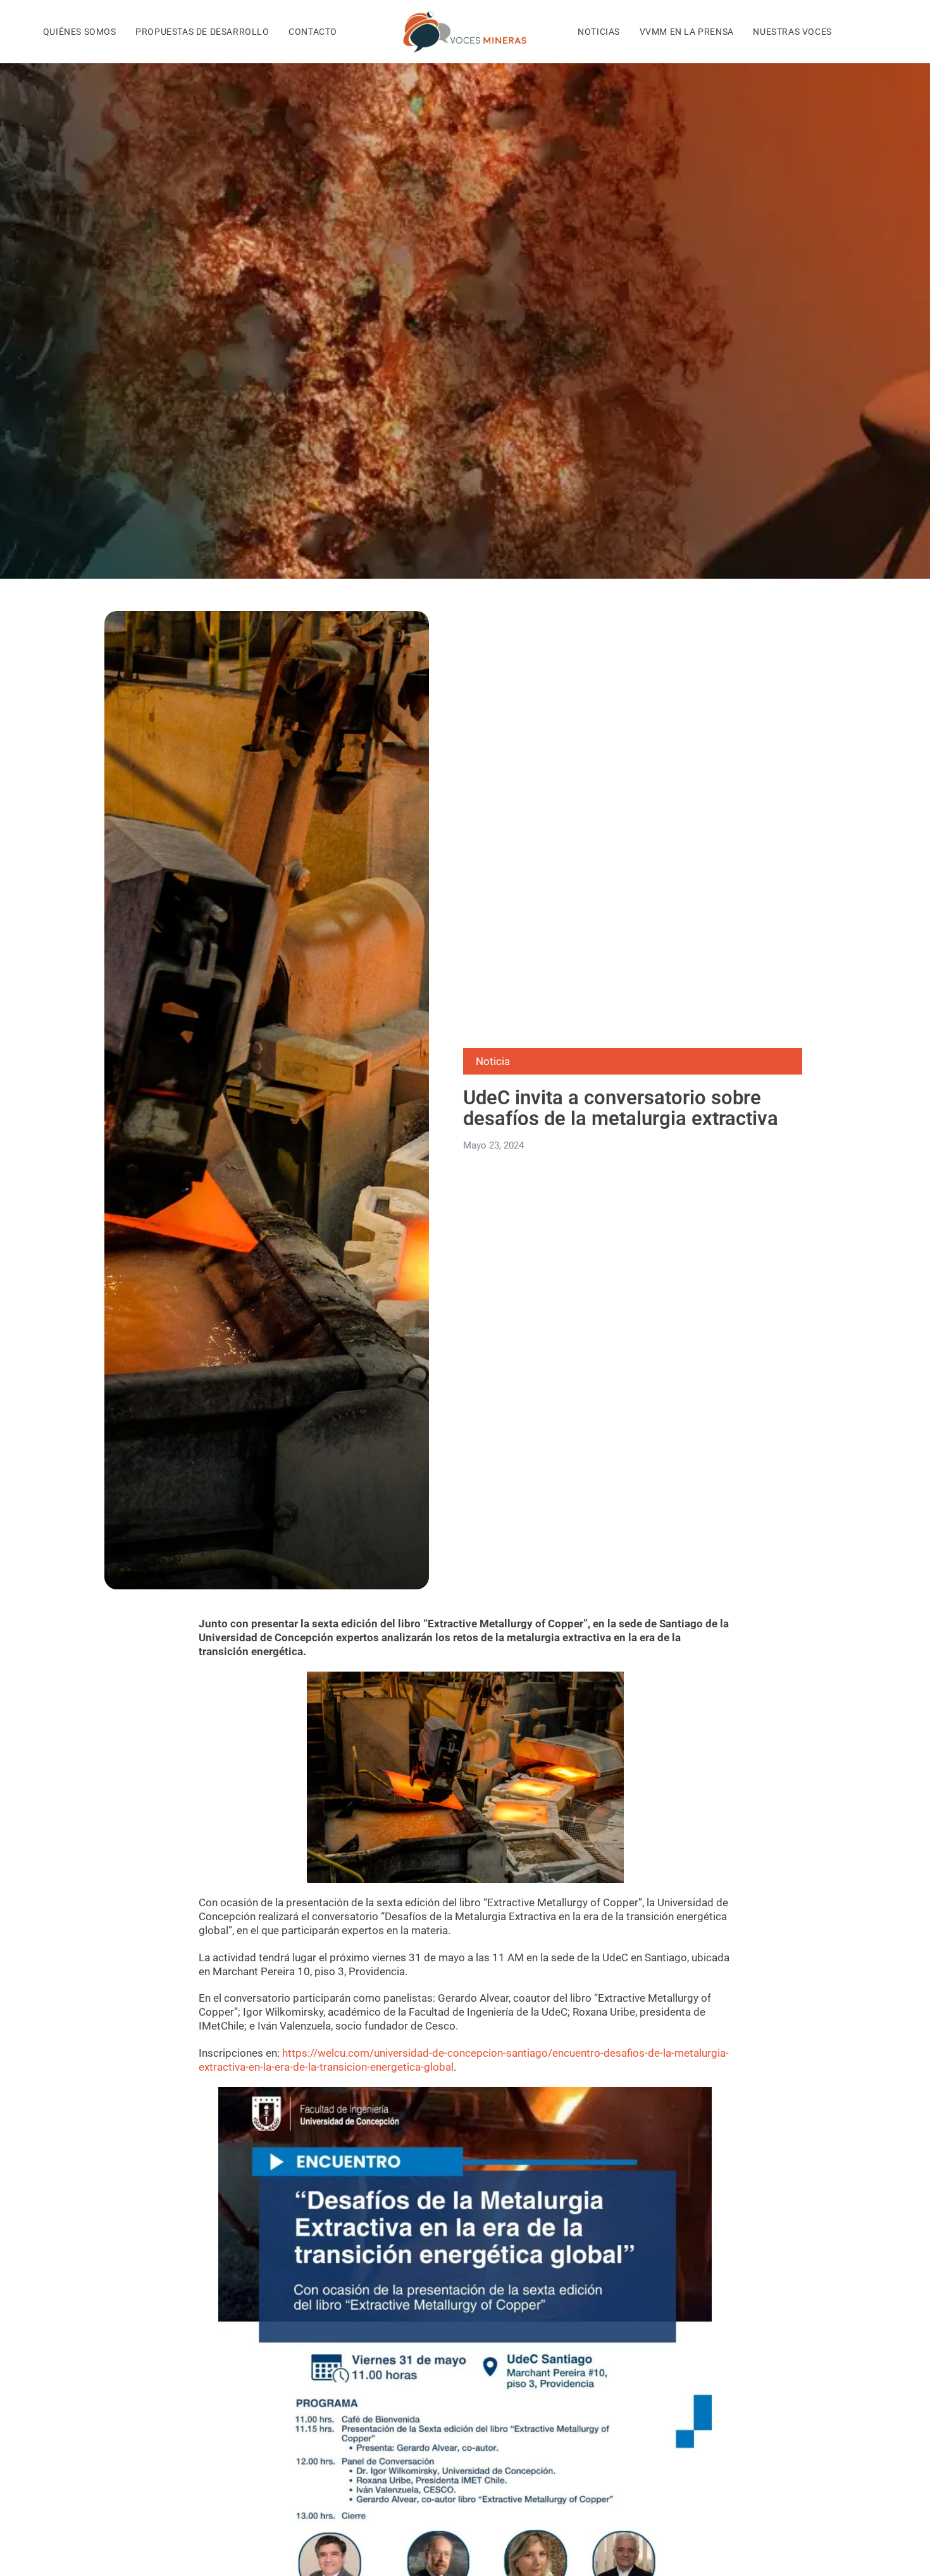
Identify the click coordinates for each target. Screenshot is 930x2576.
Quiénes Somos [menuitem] (80, 32)
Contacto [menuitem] (313, 32)
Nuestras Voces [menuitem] (792, 32)
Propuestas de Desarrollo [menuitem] (202, 32)
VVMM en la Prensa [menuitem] (687, 32)
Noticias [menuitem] (599, 32)
